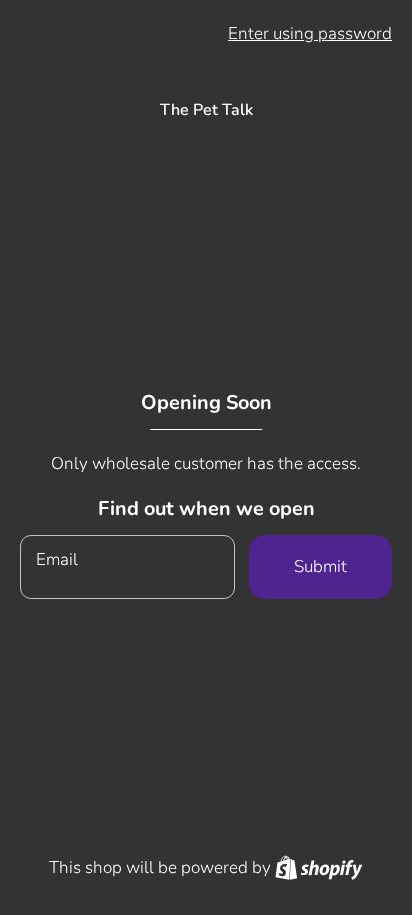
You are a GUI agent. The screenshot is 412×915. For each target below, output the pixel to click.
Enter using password (310, 33)
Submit (320, 566)
